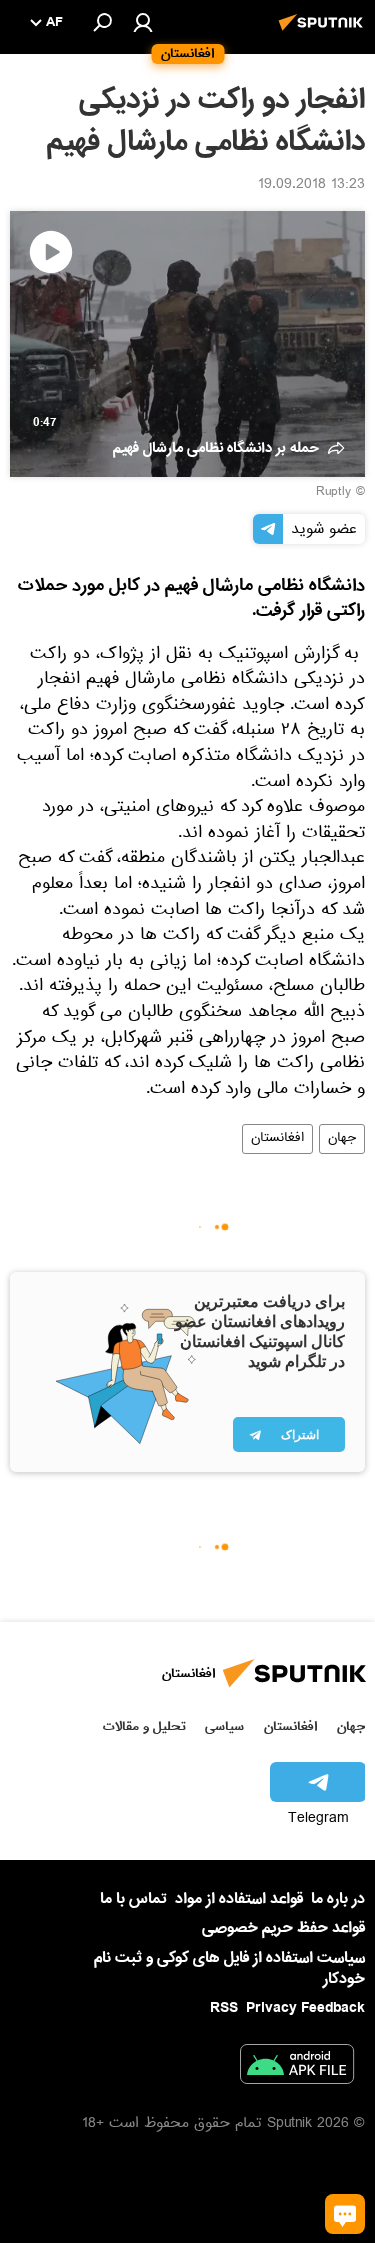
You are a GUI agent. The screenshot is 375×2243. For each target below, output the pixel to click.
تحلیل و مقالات (144, 1726)
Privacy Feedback (305, 2008)
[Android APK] (297, 2068)
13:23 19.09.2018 (311, 186)
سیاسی (224, 1726)
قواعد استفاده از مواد (239, 1899)
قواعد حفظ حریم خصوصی (283, 1928)
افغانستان (277, 1139)
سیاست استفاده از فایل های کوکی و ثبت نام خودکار (229, 1968)
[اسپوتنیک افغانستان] (324, 33)
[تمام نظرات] (345, 2214)
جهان (342, 1139)
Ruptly (333, 493)
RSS (224, 2008)
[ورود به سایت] (143, 22)
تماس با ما (133, 1899)
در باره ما (338, 1899)
